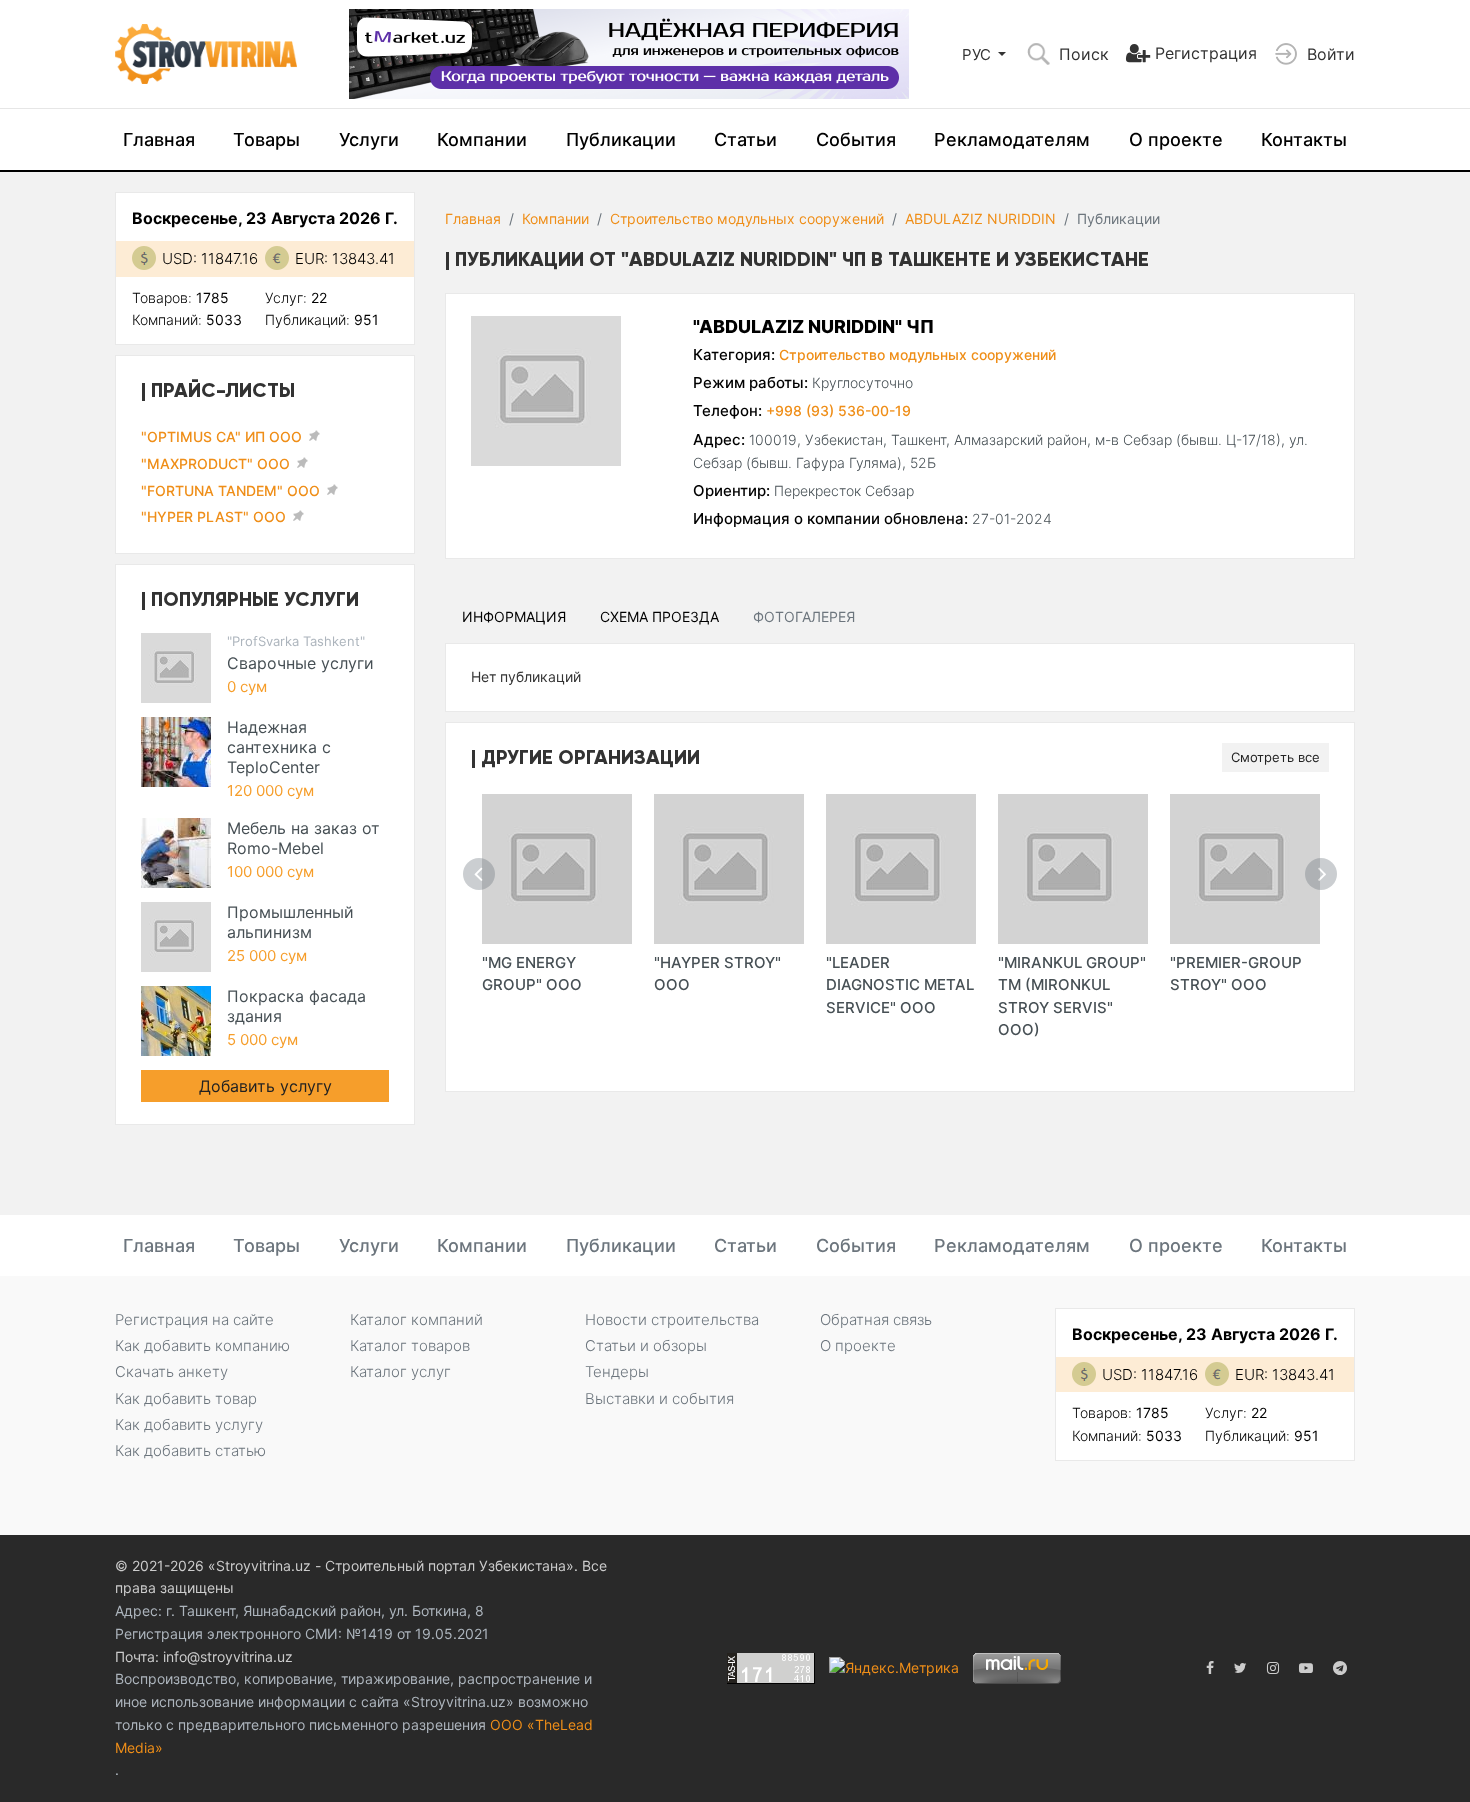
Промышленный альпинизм (290, 922)
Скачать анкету (171, 1371)
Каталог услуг (400, 1371)
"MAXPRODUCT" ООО (215, 463)
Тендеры (617, 1371)
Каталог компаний (416, 1319)
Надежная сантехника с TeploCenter (279, 747)
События (856, 139)
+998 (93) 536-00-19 (838, 410)
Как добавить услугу (189, 1424)
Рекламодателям (1012, 139)
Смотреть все (1275, 757)
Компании (482, 139)
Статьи (745, 139)
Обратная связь (876, 1319)
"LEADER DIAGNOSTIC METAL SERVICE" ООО (900, 985)
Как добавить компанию (202, 1345)
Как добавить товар (186, 1398)
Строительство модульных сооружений (747, 218)
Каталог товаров (410, 1345)
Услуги (369, 139)
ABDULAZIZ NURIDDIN (980, 218)
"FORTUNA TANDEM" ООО (230, 490)
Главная (159, 139)
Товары (266, 139)
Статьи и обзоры (646, 1345)
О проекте (1176, 139)
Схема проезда (659, 616)
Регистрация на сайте (194, 1319)
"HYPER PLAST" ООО (213, 516)
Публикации (621, 139)
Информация (514, 616)
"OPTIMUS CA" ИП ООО (221, 436)
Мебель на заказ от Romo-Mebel (303, 838)
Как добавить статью (190, 1450)
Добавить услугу (265, 1086)
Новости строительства (672, 1319)
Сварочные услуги (300, 663)
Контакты (1304, 139)
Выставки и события (659, 1398)
